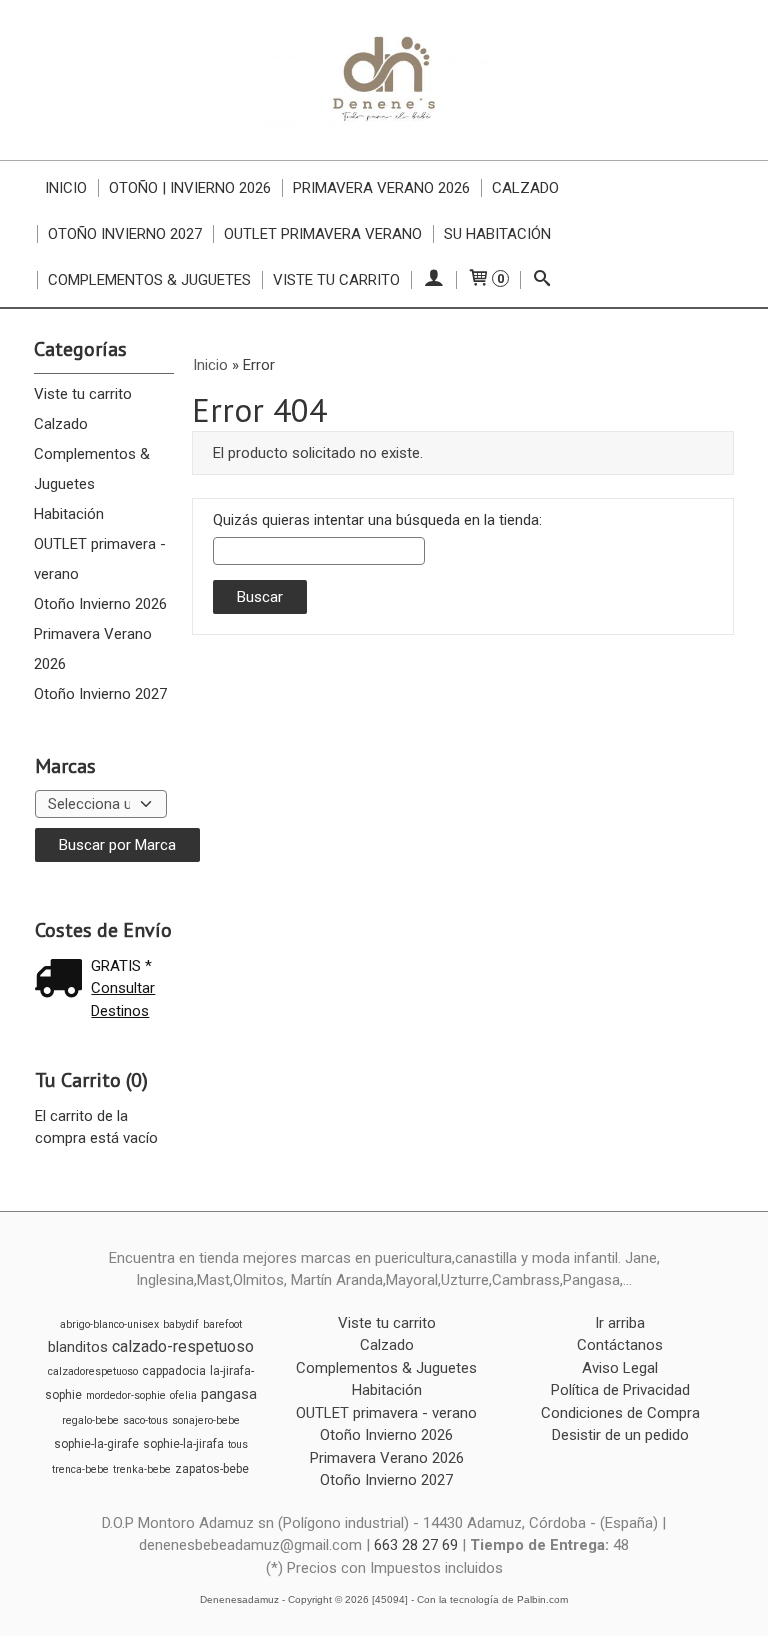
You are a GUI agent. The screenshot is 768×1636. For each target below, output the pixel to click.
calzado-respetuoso (183, 1346)
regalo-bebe (90, 1420)
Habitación (69, 514)
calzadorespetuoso (93, 1371)
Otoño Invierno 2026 (100, 604)
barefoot (222, 1324)
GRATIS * (121, 966)
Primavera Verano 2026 (381, 188)
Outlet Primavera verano (323, 234)
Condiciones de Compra (620, 1413)
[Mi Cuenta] (433, 280)
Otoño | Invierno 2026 (190, 188)
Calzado (525, 188)
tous (238, 1444)
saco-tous (145, 1420)
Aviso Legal (620, 1368)
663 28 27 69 (416, 1545)
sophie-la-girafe (96, 1444)
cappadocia (174, 1371)
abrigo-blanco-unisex (109, 1324)
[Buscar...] (542, 280)
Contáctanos (620, 1345)
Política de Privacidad (620, 1390)
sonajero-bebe (206, 1420)
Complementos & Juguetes (149, 280)
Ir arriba (620, 1323)
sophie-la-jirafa (183, 1444)
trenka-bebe (142, 1469)
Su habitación (497, 234)
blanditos (78, 1347)
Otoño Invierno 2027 (125, 234)
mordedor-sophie (126, 1395)
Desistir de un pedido (620, 1435)
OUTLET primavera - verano (100, 559)
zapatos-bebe (212, 1469)
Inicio (66, 188)
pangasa (229, 1394)
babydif (181, 1324)
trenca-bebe (80, 1469)
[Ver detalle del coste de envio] (63, 980)
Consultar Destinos (123, 999)
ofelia (183, 1395)
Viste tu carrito (336, 280)
